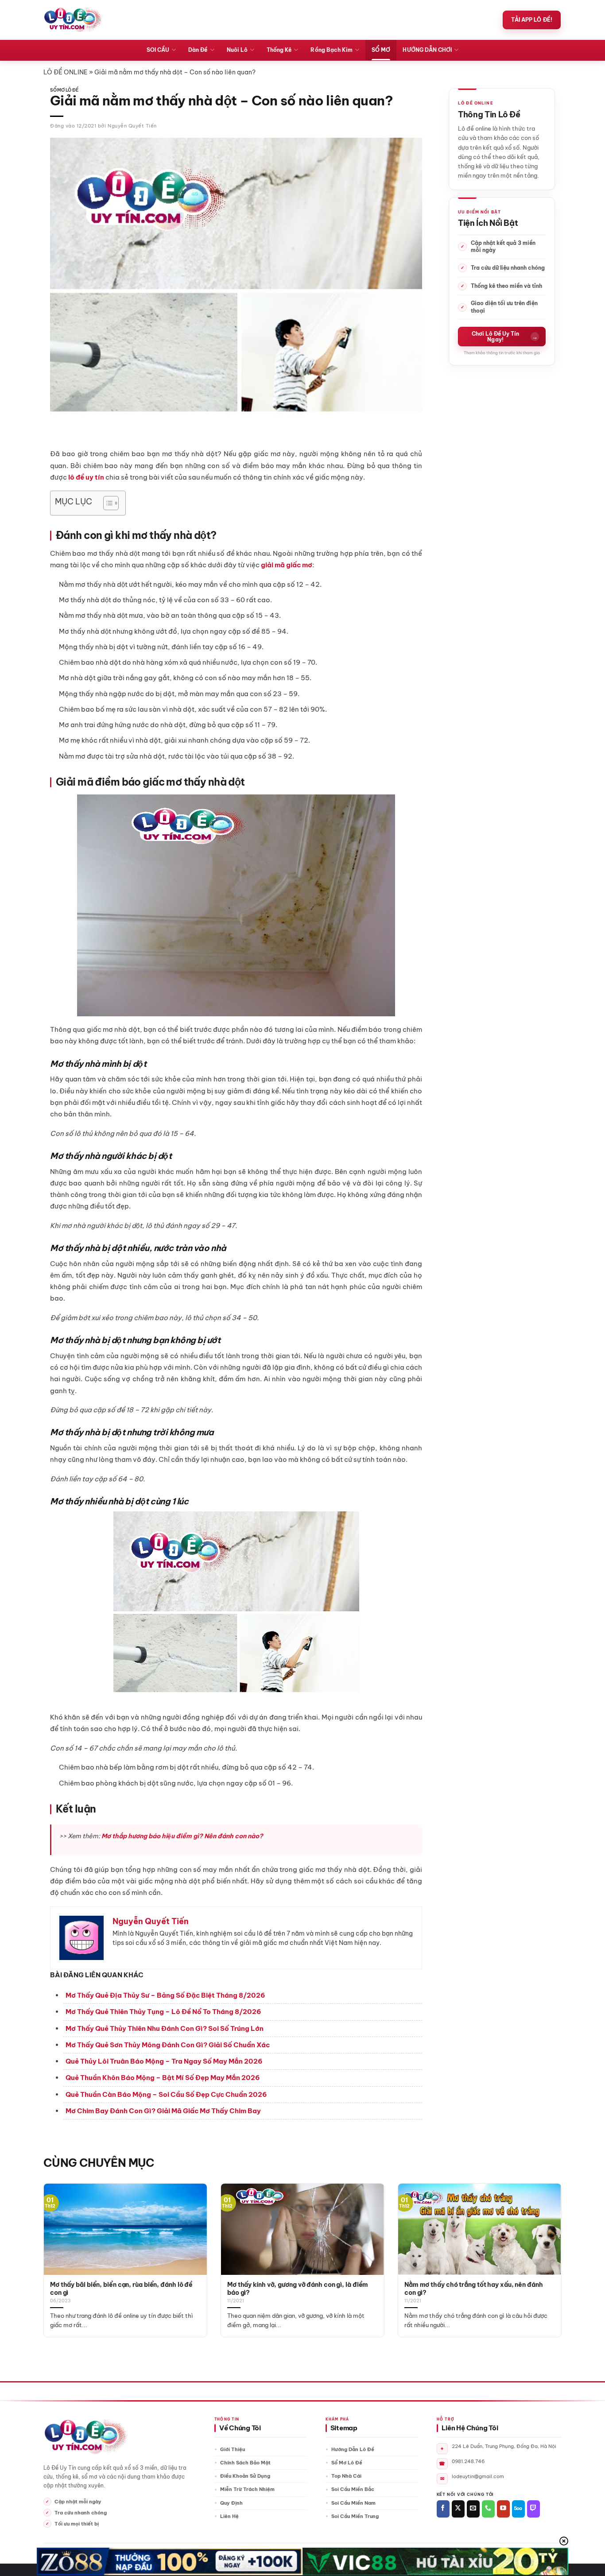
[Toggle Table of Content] (107, 503)
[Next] (547, 2240)
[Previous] (58, 2240)
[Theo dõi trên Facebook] (443, 2509)
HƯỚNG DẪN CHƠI (427, 50)
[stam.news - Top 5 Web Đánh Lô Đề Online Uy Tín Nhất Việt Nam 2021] (73, 20)
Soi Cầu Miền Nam (353, 2503)
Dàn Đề (198, 50)
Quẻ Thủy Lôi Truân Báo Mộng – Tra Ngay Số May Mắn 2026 (164, 2061)
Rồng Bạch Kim (332, 50)
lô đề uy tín (86, 477)
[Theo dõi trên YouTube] (503, 2509)
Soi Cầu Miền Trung (355, 2516)
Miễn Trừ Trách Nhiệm (247, 2489)
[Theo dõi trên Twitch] (533, 2509)
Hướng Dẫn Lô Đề (353, 2449)
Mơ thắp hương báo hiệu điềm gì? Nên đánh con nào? (182, 1836)
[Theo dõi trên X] (458, 2509)
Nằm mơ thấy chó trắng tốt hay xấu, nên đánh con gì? (474, 2289)
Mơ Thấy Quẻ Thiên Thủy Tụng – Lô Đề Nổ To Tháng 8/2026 (163, 2012)
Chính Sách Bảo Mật (245, 2463)
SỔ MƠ (381, 50)
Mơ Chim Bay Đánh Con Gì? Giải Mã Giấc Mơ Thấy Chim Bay (163, 2111)
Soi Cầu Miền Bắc (353, 2489)
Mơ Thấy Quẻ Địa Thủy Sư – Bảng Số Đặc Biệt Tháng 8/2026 (165, 1995)
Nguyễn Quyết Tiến (132, 126)
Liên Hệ (229, 2516)
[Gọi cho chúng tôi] (488, 2509)
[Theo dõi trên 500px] (518, 2509)
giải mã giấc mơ (287, 565)
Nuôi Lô (237, 50)
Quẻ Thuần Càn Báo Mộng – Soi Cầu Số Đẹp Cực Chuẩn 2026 (166, 2094)
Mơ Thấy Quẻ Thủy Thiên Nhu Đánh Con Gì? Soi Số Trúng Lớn (165, 2028)
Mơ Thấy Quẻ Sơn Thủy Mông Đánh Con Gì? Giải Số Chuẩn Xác (168, 2045)
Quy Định (231, 2503)
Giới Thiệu (233, 2449)
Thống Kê (279, 50)
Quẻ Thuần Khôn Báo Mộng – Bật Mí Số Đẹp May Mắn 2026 (163, 2078)
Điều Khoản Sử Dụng (245, 2476)
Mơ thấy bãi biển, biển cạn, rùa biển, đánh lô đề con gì (121, 2289)
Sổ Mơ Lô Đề (64, 90)
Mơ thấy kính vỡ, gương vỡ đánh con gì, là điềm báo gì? (298, 2289)
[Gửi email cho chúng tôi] (473, 2509)
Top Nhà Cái (346, 2476)
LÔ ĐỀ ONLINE (66, 72)
